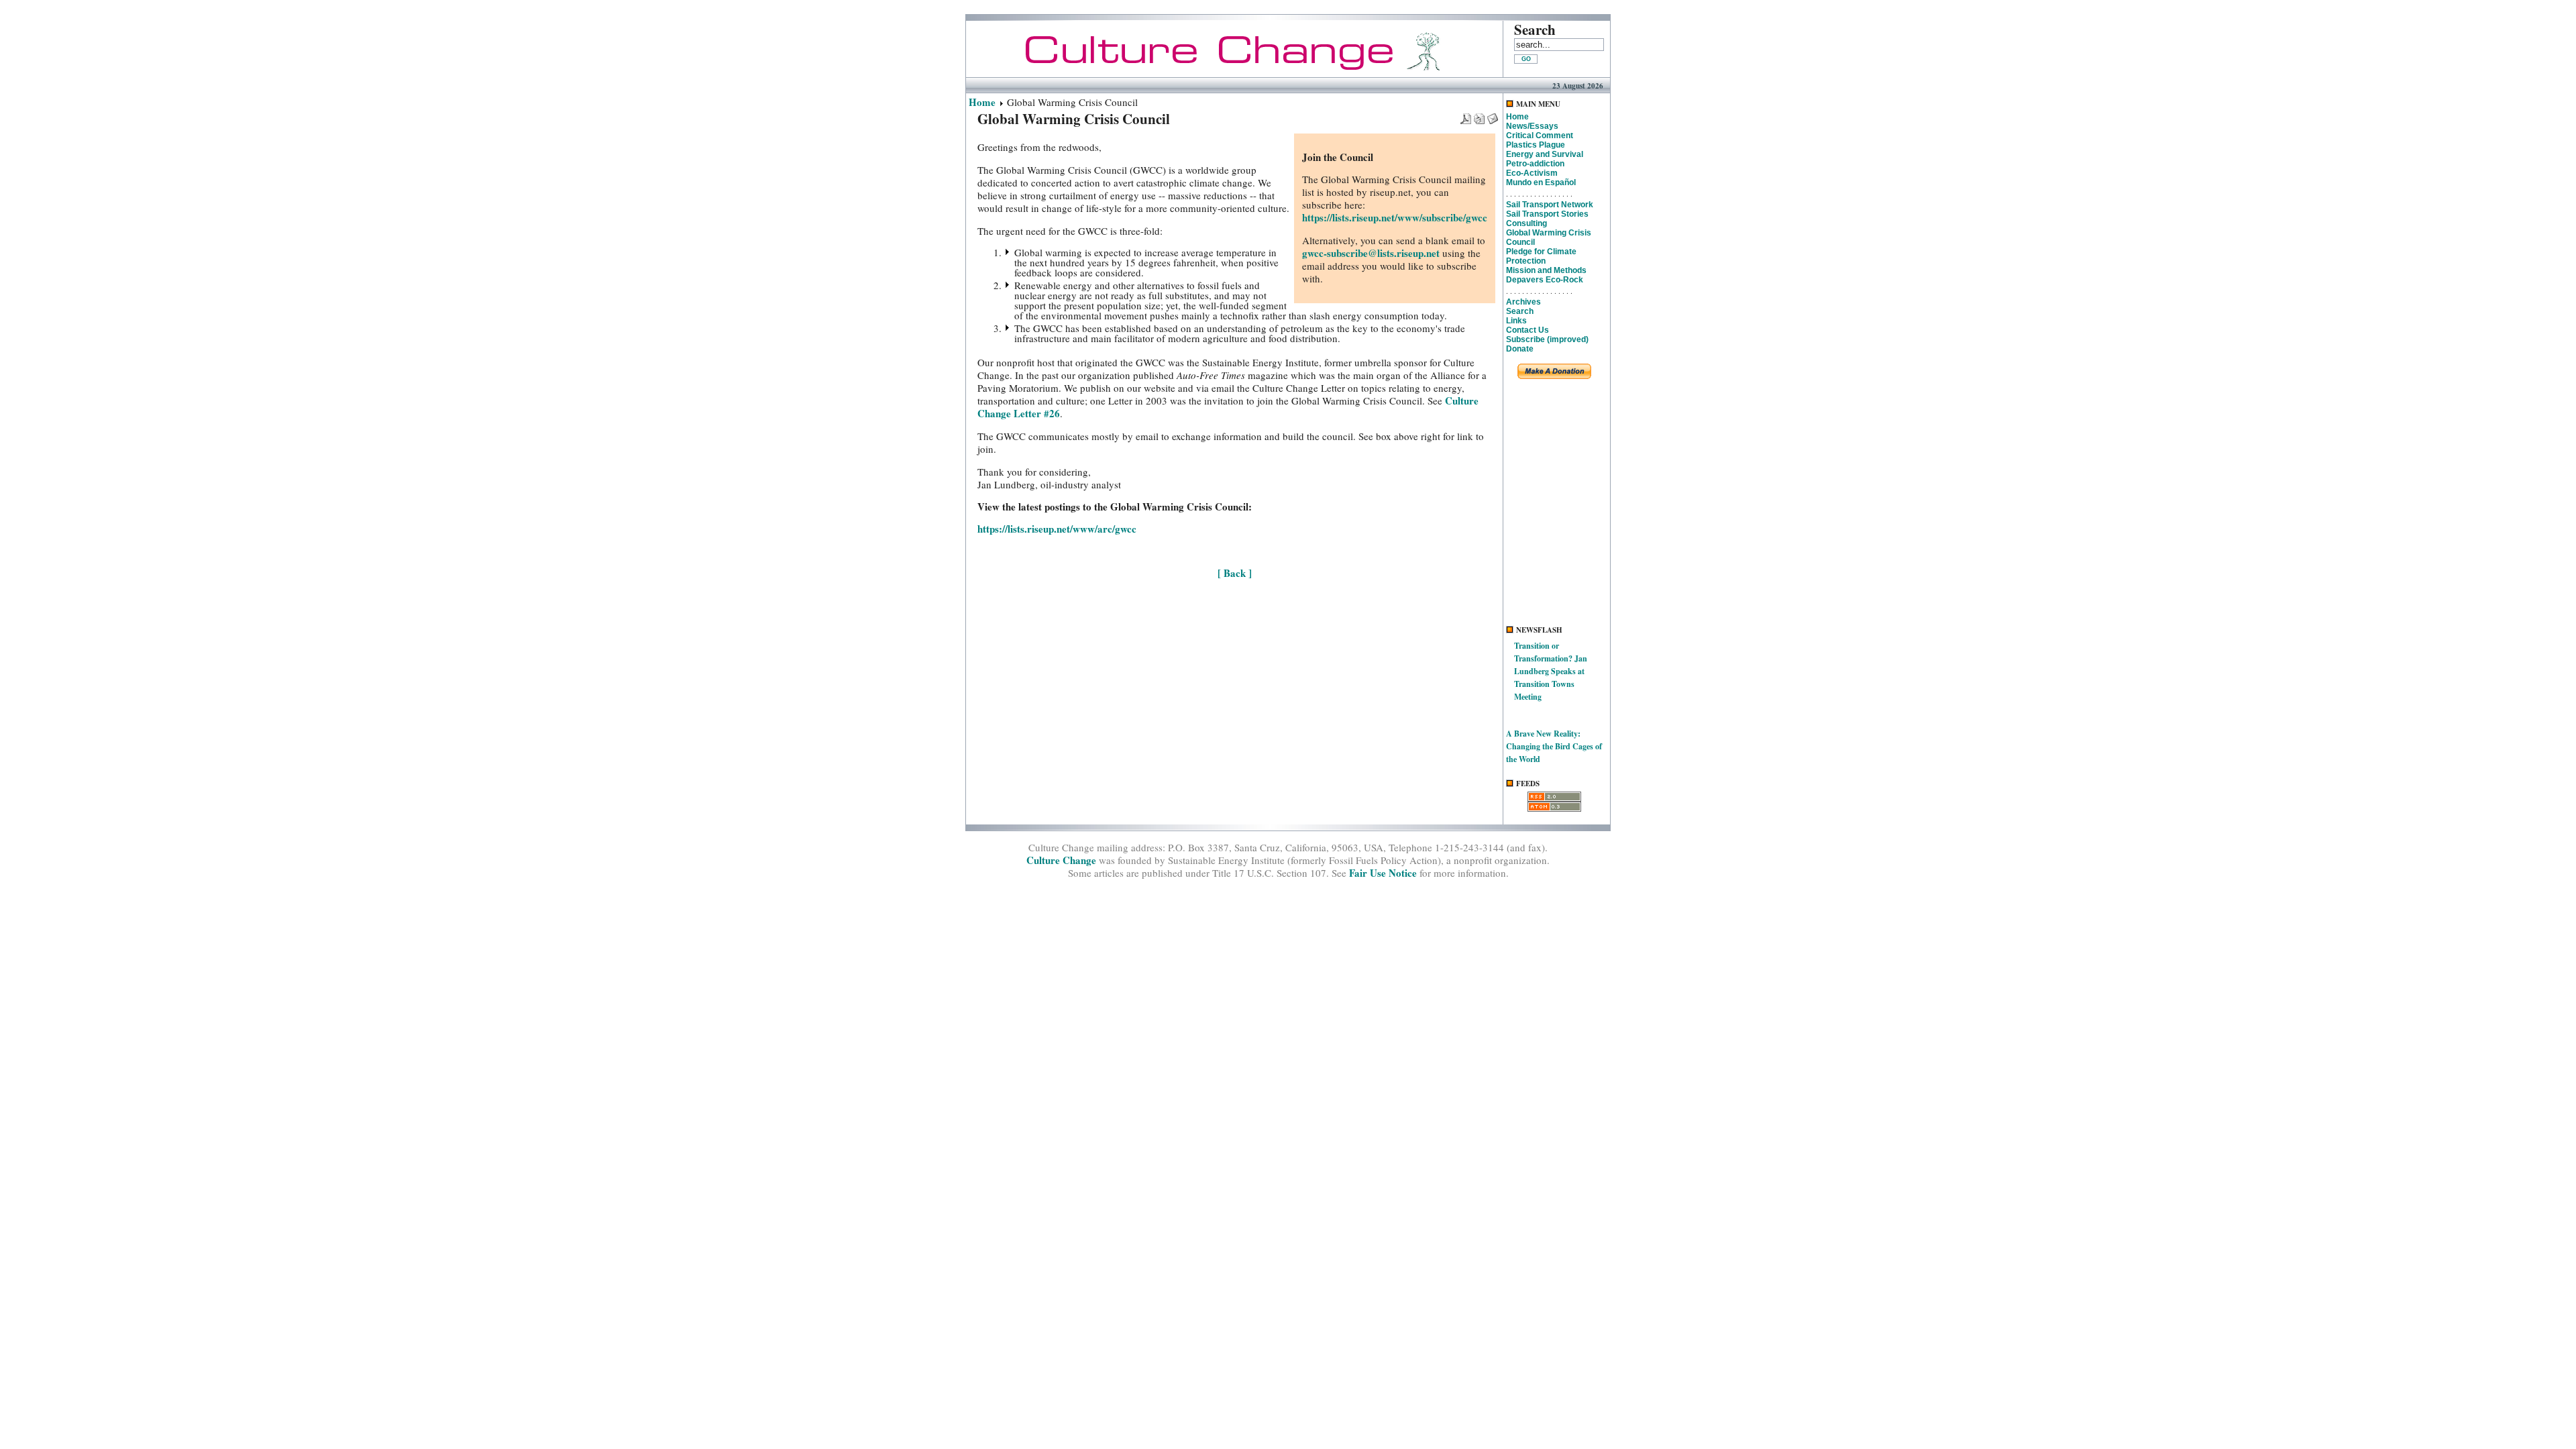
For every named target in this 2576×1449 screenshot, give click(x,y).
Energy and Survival (1545, 154)
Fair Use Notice (1383, 873)
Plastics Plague (1536, 145)
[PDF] (1466, 115)
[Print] (1479, 115)
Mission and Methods (1546, 270)
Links (1516, 321)
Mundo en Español (1541, 182)
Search (1520, 311)
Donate (1520, 349)
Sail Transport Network (1550, 205)
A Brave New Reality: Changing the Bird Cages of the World (1554, 746)
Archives (1523, 302)
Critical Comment (1540, 136)
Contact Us (1527, 330)
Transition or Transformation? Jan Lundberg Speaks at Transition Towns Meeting (1551, 671)
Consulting (1526, 223)
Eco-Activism (1532, 173)
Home (982, 102)
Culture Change (1061, 860)
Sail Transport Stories (1547, 214)
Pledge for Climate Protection (1541, 256)
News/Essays (1532, 126)
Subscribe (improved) (1547, 339)
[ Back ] (1235, 573)
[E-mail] (1493, 115)
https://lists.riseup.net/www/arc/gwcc (1057, 529)
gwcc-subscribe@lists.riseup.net (1371, 253)
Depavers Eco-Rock (1545, 280)
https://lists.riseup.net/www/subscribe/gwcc (1395, 217)
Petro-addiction (1535, 164)
